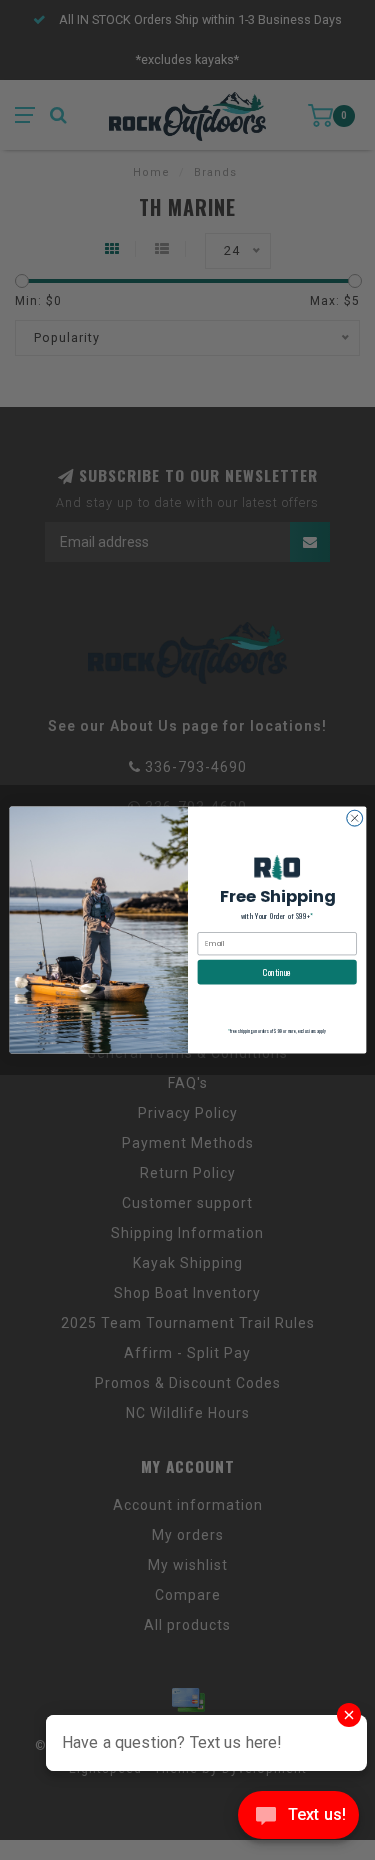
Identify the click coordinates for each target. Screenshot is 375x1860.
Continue (277, 972)
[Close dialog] (354, 818)
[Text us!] (298, 1819)
